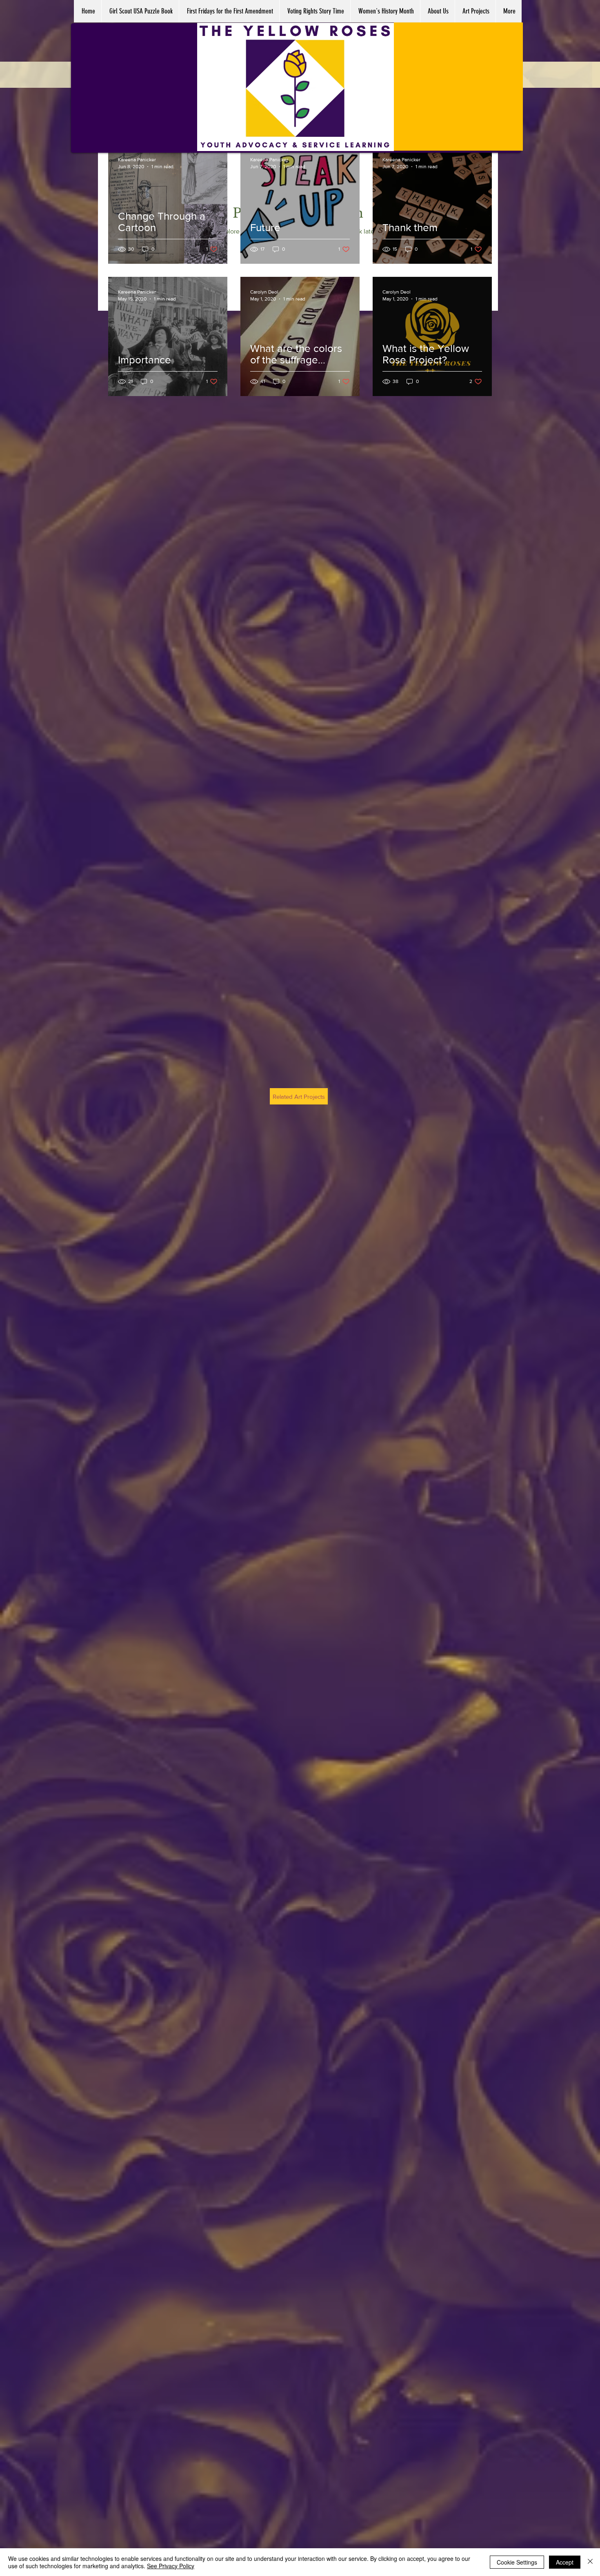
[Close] (590, 2562)
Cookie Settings (517, 2562)
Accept (565, 2562)
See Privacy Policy (171, 2566)
